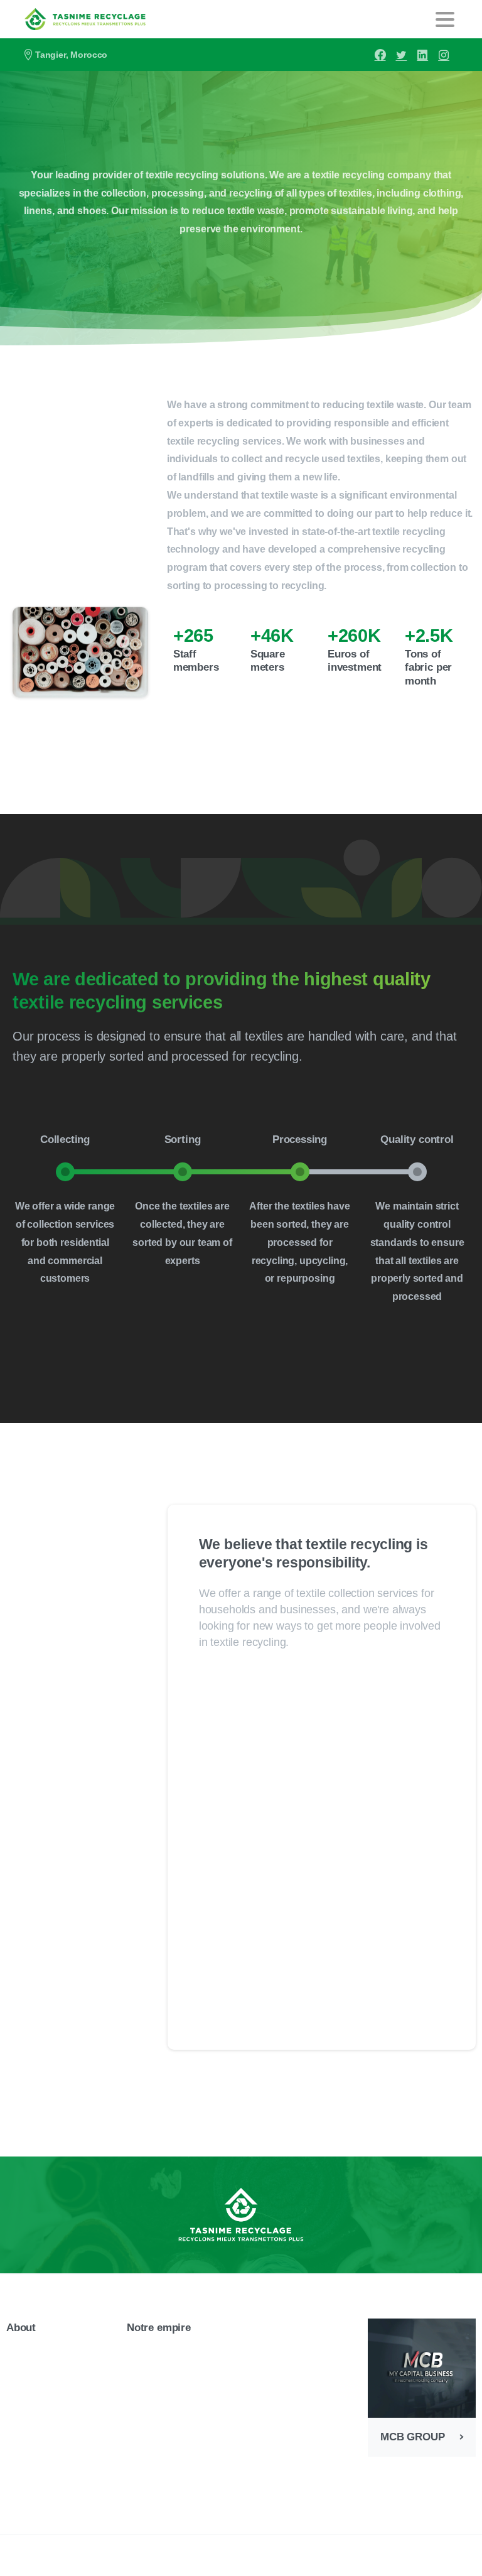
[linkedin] (422, 55)
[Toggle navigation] (445, 19)
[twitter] (401, 55)
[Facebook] (380, 55)
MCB (242, 2562)
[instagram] (444, 55)
